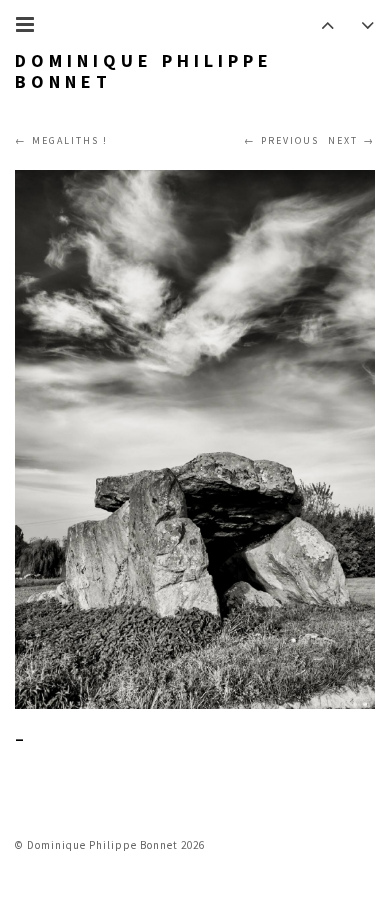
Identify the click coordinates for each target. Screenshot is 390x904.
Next (343, 140)
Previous (290, 140)
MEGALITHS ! (70, 140)
